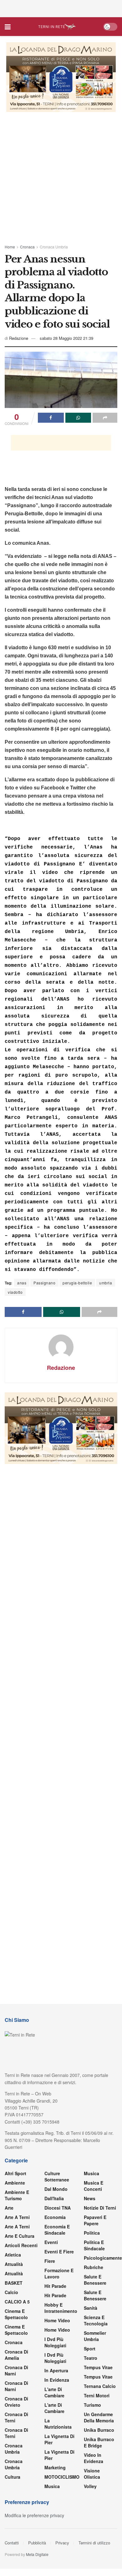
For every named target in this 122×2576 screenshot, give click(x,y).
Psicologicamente (103, 2258)
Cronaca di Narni (16, 2386)
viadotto (15, 1292)
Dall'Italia (54, 2198)
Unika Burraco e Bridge (99, 2442)
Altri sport (15, 2173)
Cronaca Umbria (54, 247)
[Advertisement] (61, 8)
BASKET (14, 2283)
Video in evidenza (94, 2458)
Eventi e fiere (59, 2252)
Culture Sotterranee (57, 2176)
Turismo (92, 2405)
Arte (9, 2208)
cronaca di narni (16, 2370)
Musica (52, 2486)
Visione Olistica (92, 2474)
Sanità (91, 2308)
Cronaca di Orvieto (16, 2402)
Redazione (19, 338)
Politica (92, 2233)
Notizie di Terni (100, 2208)
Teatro (91, 2358)
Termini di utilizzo (94, 2543)
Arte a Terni (17, 2217)
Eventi (51, 2242)
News (90, 2198)
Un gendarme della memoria (99, 2417)
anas (22, 1283)
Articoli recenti (21, 2245)
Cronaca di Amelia (16, 2355)
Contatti (12, 2543)
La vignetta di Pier (59, 2439)
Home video (57, 2320)
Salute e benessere (95, 2280)
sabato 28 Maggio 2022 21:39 (66, 338)
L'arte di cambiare (54, 2392)
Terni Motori (97, 2395)
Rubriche (94, 2267)
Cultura (13, 2477)
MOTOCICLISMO (62, 2477)
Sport (90, 2349)
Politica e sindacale (94, 2245)
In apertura (56, 2370)
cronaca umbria (14, 2464)
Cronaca (27, 247)
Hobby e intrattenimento (61, 2308)
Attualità (14, 2264)
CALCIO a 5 (17, 2302)
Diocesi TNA (58, 2208)
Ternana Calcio (100, 2386)
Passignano (44, 1283)
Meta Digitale (37, 2554)
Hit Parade (55, 2286)
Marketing (55, 2467)
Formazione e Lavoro (59, 2273)
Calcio (11, 2292)
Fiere (50, 2261)
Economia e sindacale (57, 2230)
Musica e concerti (94, 2186)
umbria (106, 1283)
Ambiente (15, 2183)
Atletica (13, 2255)
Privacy (62, 2543)
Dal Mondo (56, 2189)
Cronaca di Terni (16, 2417)
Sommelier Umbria (95, 2336)
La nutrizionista (58, 2424)
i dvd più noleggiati (55, 2342)
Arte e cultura (20, 2236)
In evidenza (57, 2380)
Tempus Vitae (98, 2367)
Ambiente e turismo (17, 2195)
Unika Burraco (99, 2430)
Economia (55, 2217)
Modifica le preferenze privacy (34, 2515)
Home (10, 247)
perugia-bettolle (77, 1283)
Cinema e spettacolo (16, 2314)
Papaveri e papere (95, 2220)
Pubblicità (37, 2543)
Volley (90, 2486)
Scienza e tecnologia (96, 2320)
